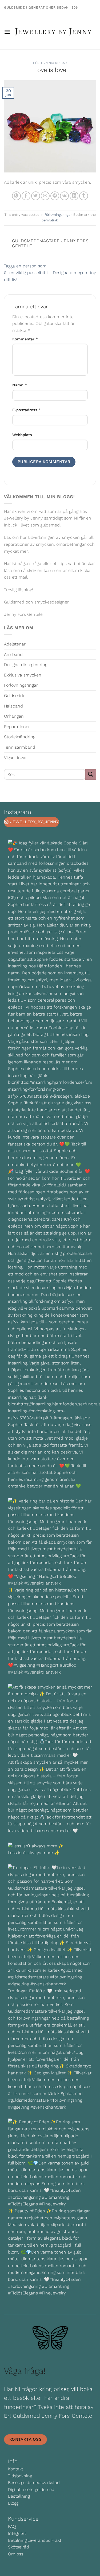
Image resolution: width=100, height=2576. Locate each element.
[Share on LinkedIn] (74, 196)
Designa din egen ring (74, 273)
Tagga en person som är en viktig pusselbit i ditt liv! (26, 273)
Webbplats (22, 435)
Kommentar (25, 339)
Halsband (13, 706)
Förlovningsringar (50, 63)
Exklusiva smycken (23, 675)
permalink (50, 220)
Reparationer (17, 727)
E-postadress (27, 410)
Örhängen (14, 716)
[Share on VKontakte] (64, 196)
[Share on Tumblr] (84, 196)
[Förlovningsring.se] (53, 32)
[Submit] (91, 774)
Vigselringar (15, 758)
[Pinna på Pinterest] (55, 196)
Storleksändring (20, 737)
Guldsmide (15, 696)
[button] (7, 32)
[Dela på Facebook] (26, 196)
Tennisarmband (20, 747)
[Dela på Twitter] (36, 196)
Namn (20, 385)
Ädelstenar (15, 644)
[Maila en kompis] (45, 196)
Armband (13, 654)
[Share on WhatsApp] (16, 196)
